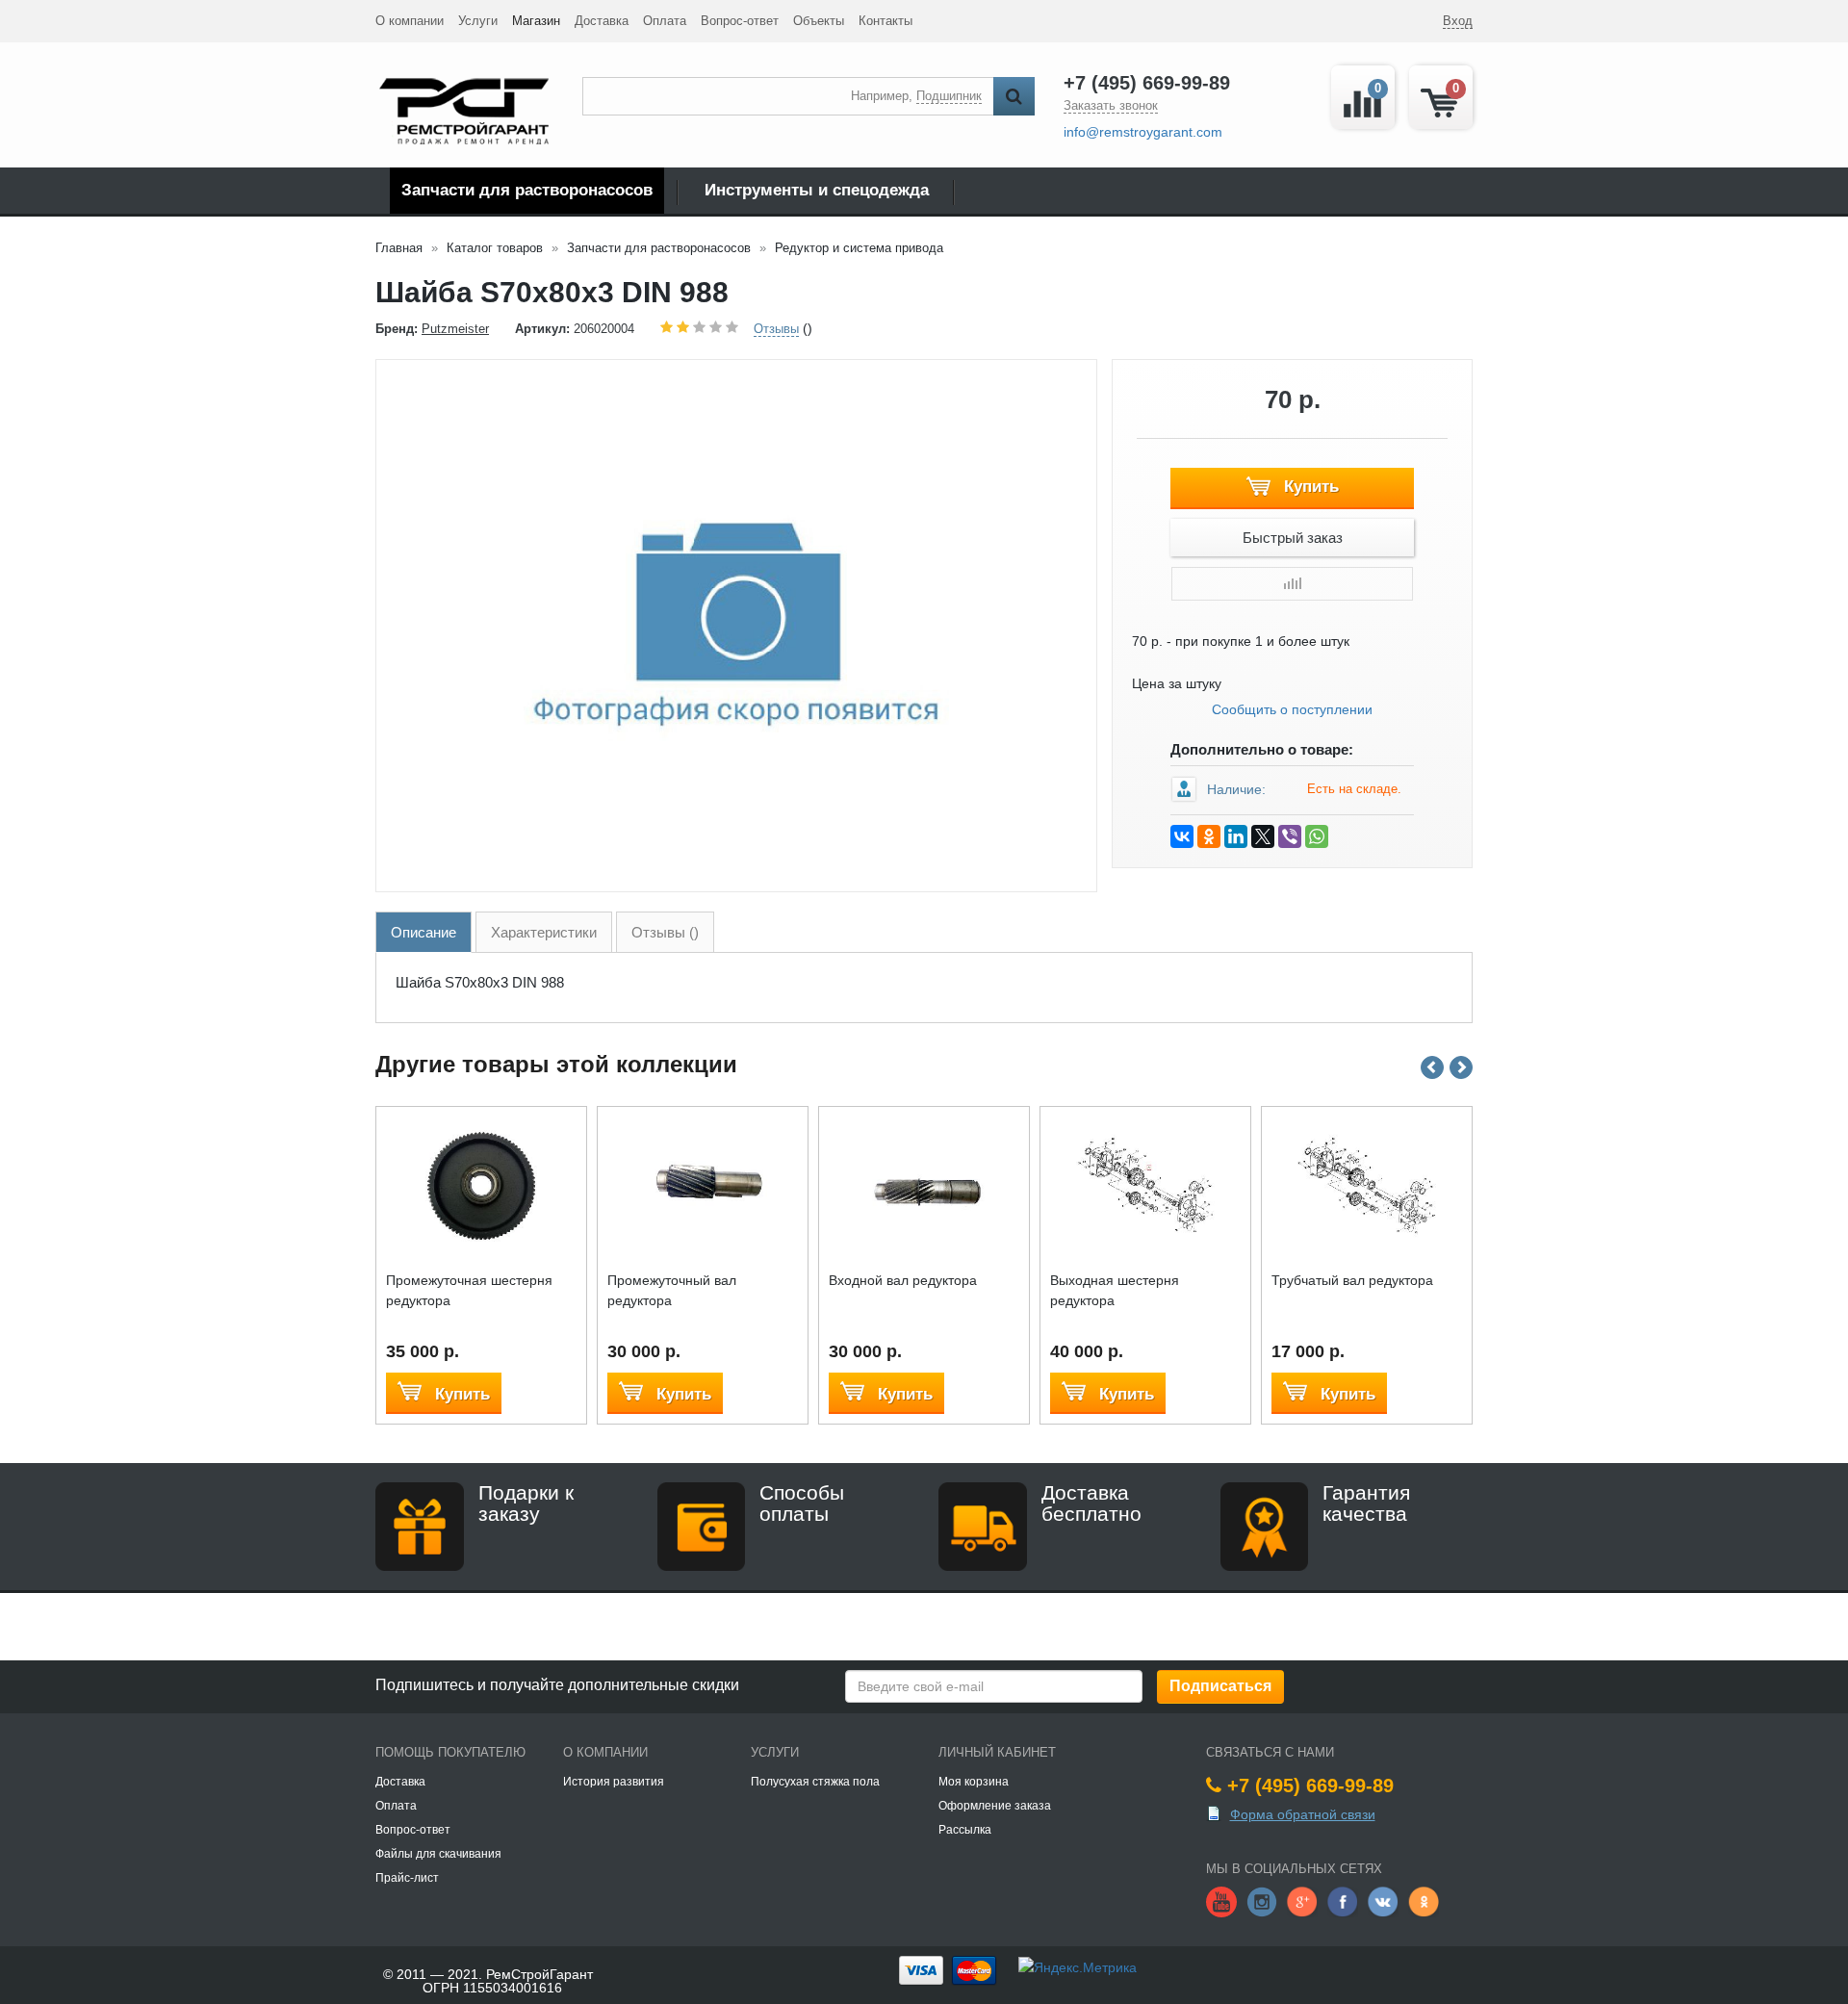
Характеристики (544, 932)
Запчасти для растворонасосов (527, 190)
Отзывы (776, 329)
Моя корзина (974, 1782)
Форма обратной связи (1303, 1814)
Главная (399, 248)
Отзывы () (665, 932)
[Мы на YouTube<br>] (1221, 1900)
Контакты (885, 21)
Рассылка (965, 1830)
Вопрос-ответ (740, 21)
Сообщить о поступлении (1292, 709)
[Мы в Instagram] (1262, 1900)
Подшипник (949, 96)
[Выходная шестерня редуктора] (1146, 1185)
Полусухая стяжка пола (815, 1782)
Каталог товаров (495, 248)
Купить (1309, 487)
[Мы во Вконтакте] (1383, 1900)
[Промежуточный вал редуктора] (703, 1185)
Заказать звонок (1111, 105)
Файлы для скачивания (438, 1854)
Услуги (478, 21)
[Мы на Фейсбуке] (1343, 1900)
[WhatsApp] (1317, 836)
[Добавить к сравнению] (1292, 584)
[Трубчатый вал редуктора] (1367, 1185)
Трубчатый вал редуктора (1352, 1280)
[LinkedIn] (1236, 836)
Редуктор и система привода (859, 248)
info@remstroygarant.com (1143, 132)
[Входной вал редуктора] (924, 1185)
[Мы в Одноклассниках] (1424, 1900)
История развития (614, 1782)
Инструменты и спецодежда (817, 190)
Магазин (536, 21)
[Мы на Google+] (1302, 1900)
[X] (1263, 836)
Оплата (665, 21)
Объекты (819, 21)
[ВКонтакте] (1182, 836)
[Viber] (1290, 836)
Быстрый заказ (1293, 538)
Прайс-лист (407, 1878)
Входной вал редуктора (903, 1280)
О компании (410, 21)
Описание (423, 932)
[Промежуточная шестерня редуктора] (482, 1185)
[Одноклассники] (1209, 836)
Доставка (602, 21)
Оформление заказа (995, 1806)
